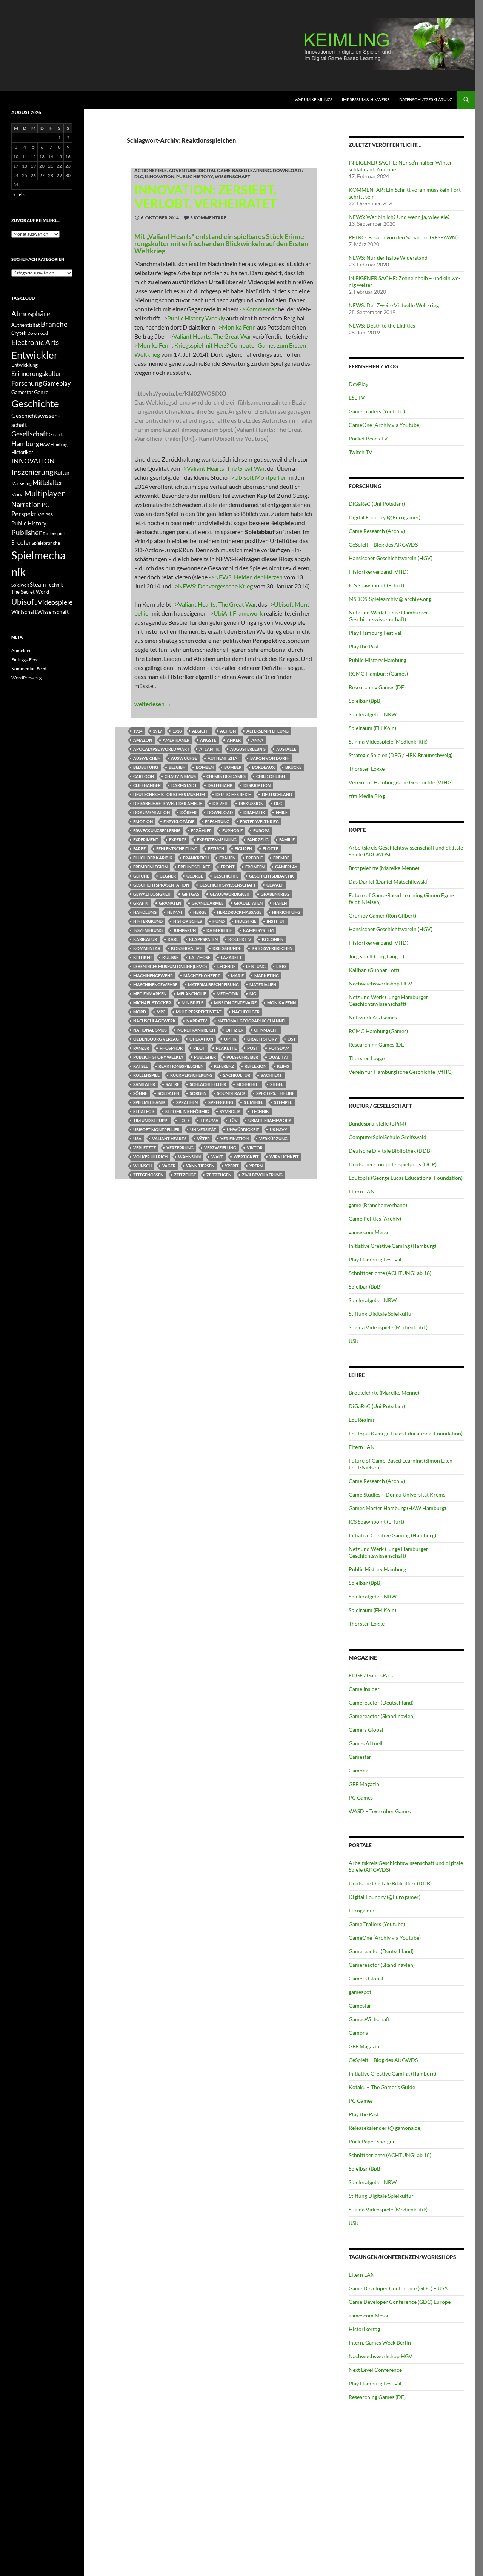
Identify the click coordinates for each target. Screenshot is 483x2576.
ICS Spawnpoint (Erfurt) (376, 585)
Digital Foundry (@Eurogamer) (385, 517)
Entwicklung (25, 365)
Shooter (21, 542)
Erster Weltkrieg (259, 821)
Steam (38, 584)
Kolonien (273, 939)
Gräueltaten (248, 903)
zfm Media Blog (367, 796)
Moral (17, 495)
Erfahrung (217, 821)
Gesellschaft (30, 434)
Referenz (224, 1066)
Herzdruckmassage (239, 912)
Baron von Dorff (270, 758)
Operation (201, 1039)
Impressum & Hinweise (366, 99)
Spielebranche (46, 543)
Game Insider (364, 1689)
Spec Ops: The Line (275, 1093)
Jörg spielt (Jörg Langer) (376, 956)
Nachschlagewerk (155, 1021)
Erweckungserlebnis (157, 831)
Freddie (254, 858)
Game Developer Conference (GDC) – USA (398, 2288)
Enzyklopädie (179, 821)
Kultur (62, 473)
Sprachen (187, 1102)
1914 (138, 731)
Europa (261, 831)
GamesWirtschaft (369, 2019)
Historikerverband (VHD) (378, 572)
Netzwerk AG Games (373, 1017)
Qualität (279, 1057)
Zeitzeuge (185, 1175)
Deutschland (277, 794)
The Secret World (30, 592)
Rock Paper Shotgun (372, 2141)
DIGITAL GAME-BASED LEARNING (235, 170)
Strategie (144, 1111)
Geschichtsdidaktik (271, 876)
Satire (172, 1084)
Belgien (177, 767)
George (195, 876)
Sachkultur (237, 1075)
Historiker (22, 452)
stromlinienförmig (187, 1111)
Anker (234, 740)
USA (137, 1139)
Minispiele (192, 1003)
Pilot (199, 1048)
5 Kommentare (208, 218)
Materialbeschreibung (213, 985)
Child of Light (272, 776)
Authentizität (224, 758)
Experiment (146, 840)
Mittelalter (48, 483)
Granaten (170, 903)
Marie (237, 975)
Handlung (145, 912)
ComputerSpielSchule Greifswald (388, 1137)
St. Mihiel (254, 1102)
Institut (276, 921)
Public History (195, 176)
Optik (230, 1039)
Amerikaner (176, 740)
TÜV (233, 1120)
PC (45, 504)
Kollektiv (240, 939)
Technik (260, 1111)
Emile (282, 812)
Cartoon (144, 776)
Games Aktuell (366, 1743)
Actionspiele (151, 170)
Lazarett (231, 957)
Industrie (246, 921)
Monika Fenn (281, 1003)
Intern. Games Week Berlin (380, 2343)
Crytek (19, 333)
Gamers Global (366, 1730)
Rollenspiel (146, 1075)
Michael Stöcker (152, 1003)
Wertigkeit (246, 1157)
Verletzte (145, 1148)
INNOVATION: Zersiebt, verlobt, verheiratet (206, 196)
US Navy (278, 1129)
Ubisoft (24, 602)
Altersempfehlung (268, 731)
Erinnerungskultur (36, 374)
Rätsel (141, 1066)
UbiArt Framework (270, 1120)
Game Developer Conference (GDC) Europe (400, 2302)
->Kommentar (258, 309)
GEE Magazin (364, 1784)
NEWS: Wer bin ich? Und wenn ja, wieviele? (399, 217)
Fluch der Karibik (153, 858)
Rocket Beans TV (368, 438)
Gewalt (275, 885)
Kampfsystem (258, 930)
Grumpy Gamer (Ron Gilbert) (382, 915)
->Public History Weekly (193, 318)
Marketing (267, 975)
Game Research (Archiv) (377, 531)
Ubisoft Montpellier (156, 1129)
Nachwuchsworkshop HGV (381, 983)
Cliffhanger (147, 785)
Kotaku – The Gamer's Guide (382, 2087)
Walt (217, 1157)
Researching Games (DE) (377, 687)
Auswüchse (184, 758)
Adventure (183, 170)
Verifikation (235, 1139)
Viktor (255, 1148)
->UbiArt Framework (236, 613)
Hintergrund (148, 921)
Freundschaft (194, 867)
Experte (178, 840)
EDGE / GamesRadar (373, 1675)
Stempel (283, 1102)
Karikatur (145, 939)
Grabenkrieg (275, 894)
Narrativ (197, 1021)
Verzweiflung (220, 1148)
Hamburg (25, 444)
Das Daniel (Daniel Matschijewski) (389, 882)
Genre (41, 392)
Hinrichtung (286, 912)
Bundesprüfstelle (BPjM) (377, 1123)
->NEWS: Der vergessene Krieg (213, 586)
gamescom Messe (369, 1232)
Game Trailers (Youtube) (377, 411)
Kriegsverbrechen (272, 948)
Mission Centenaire (235, 1003)
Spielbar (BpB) (365, 701)
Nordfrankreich (196, 1030)
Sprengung (221, 1102)
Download (220, 812)
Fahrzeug (258, 840)
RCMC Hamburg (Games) (378, 674)
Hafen (280, 903)
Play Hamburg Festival (375, 633)
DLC (278, 803)
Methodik (228, 994)
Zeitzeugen (219, 1175)
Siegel (277, 1084)
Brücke (293, 767)
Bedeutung (146, 767)
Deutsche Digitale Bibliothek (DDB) (390, 1151)
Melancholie (192, 994)
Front (228, 867)
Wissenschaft (232, 176)
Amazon (143, 740)
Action (228, 731)
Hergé (200, 912)
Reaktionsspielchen (181, 1066)
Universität (203, 1129)
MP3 (161, 1012)
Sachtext (271, 1075)
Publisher (205, 1057)
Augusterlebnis (248, 749)
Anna (257, 740)
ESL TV (357, 398)
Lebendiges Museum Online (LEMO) (170, 966)
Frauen (227, 858)
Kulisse (170, 957)
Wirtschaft (24, 612)
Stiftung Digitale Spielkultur (381, 1314)
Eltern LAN (362, 1191)
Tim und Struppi (151, 1120)
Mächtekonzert (202, 975)
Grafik (141, 903)
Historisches (188, 921)
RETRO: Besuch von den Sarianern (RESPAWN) (403, 237)
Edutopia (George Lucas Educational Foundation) (406, 1178)
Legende (226, 966)
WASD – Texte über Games (380, 1811)
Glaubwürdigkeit (230, 894)
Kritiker (142, 957)
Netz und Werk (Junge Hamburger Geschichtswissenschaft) (388, 616)
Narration (26, 504)
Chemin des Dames (226, 776)
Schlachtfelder (208, 1084)
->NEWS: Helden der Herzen (246, 577)
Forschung (27, 383)
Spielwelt (20, 585)
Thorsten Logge (367, 769)
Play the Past (364, 646)
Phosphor (171, 1048)
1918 (177, 731)
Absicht (201, 731)
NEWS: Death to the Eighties (382, 326)
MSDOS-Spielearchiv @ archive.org (390, 599)
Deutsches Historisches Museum (169, 794)
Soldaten (168, 1093)
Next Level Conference (375, 2370)
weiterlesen (153, 704)
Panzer (141, 1048)
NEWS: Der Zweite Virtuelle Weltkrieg (394, 305)
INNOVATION (160, 176)
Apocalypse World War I (161, 749)
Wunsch (142, 1166)
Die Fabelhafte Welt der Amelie (168, 803)
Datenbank (220, 785)
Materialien (263, 985)
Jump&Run (185, 930)
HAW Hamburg (54, 444)
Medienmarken (150, 994)
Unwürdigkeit (243, 1129)
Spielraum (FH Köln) (372, 728)
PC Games (361, 1798)
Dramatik (254, 812)
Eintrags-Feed (25, 660)
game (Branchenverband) (378, 1205)
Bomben (205, 767)
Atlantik (209, 749)
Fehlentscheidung (177, 849)
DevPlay (358, 384)
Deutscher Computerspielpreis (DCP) (393, 1164)
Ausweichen (147, 758)
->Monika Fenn (236, 327)
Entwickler (35, 355)
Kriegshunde (227, 948)
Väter (203, 1139)
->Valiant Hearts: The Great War (209, 336)
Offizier (235, 1030)
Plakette (226, 1048)
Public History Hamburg (377, 660)
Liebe (281, 966)
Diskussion (251, 803)
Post (253, 1048)
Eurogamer (362, 1910)
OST (292, 1039)
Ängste (208, 740)
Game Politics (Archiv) (375, 1219)
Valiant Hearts (169, 1139)
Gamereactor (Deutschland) (381, 1702)
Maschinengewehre (155, 985)
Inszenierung (148, 930)
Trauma (209, 1120)
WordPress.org (26, 678)
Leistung (256, 966)
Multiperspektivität (199, 1012)
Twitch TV (361, 452)
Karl (173, 939)
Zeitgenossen (148, 1175)
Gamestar (360, 1757)
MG (253, 994)
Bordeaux (263, 767)
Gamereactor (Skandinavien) (382, 1716)
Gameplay (286, 867)
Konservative (186, 948)
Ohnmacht (266, 1030)
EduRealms (362, 1420)
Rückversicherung (191, 1075)
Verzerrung (180, 1148)
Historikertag (364, 2329)
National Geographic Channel (252, 1021)
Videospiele (55, 602)
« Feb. (19, 194)
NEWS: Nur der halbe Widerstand (388, 258)
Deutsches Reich (233, 794)
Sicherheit (248, 1084)
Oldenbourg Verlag (156, 1039)
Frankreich (196, 858)
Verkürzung (273, 1139)
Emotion (143, 821)
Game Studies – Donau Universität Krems (397, 1494)
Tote (184, 1120)
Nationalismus (150, 1030)
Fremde (281, 858)
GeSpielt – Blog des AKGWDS (383, 544)
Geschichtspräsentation (161, 885)
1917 (157, 731)
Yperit (232, 1166)
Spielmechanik (149, 1102)
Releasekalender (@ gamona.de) (385, 2128)
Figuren (243, 849)
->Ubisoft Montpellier (257, 477)
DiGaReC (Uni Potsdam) (377, 504)
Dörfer (188, 812)
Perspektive (28, 514)
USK (354, 1341)
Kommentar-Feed (29, 669)
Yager (169, 1166)
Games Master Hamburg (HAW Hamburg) (397, 1508)
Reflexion (255, 1066)
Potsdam (279, 1048)
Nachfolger (246, 1012)
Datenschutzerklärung (426, 99)
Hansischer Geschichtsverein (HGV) (391, 558)
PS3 (49, 515)
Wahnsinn (189, 1157)
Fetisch (216, 849)
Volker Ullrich (150, 1157)
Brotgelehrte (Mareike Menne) (384, 868)
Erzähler (201, 831)
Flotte (270, 849)
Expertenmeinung (217, 840)
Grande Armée (208, 903)
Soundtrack (231, 1093)
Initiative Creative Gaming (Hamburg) (392, 1246)
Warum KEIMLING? (313, 99)
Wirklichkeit (284, 1157)
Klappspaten (203, 939)
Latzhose (200, 957)
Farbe (139, 849)
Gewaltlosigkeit (152, 894)
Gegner (168, 876)
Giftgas (191, 894)
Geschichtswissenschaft (228, 885)
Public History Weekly (158, 1057)
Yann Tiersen (200, 1166)
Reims (283, 1066)
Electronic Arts (35, 342)
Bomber (233, 767)
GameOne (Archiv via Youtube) (385, 425)
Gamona (358, 1770)
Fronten (255, 867)
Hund (218, 921)
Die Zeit (220, 803)
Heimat (175, 912)
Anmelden (22, 651)
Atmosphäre (31, 313)
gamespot (360, 1992)
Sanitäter (144, 1084)
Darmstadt (184, 785)
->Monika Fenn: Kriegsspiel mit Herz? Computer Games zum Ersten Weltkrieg (223, 345)
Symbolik (230, 1111)
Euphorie (232, 831)
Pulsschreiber (242, 1057)
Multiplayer (44, 493)
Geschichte (226, 876)
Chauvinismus (180, 776)
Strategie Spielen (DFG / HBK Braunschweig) (401, 755)
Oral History (262, 1039)
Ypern (256, 1166)
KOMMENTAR (147, 948)
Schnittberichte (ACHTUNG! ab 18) (390, 1273)
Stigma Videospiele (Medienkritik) (388, 741)
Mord (140, 1012)
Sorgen (198, 1093)
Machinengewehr (153, 975)
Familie (287, 840)
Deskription (257, 785)
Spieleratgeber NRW (373, 714)
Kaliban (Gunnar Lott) (374, 970)
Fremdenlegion (150, 867)
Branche (54, 324)
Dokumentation (152, 812)
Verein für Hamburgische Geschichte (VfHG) (401, 782)
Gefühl (141, 876)
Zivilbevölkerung (262, 1175)
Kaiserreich (219, 930)
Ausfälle (286, 749)
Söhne (140, 1093)
